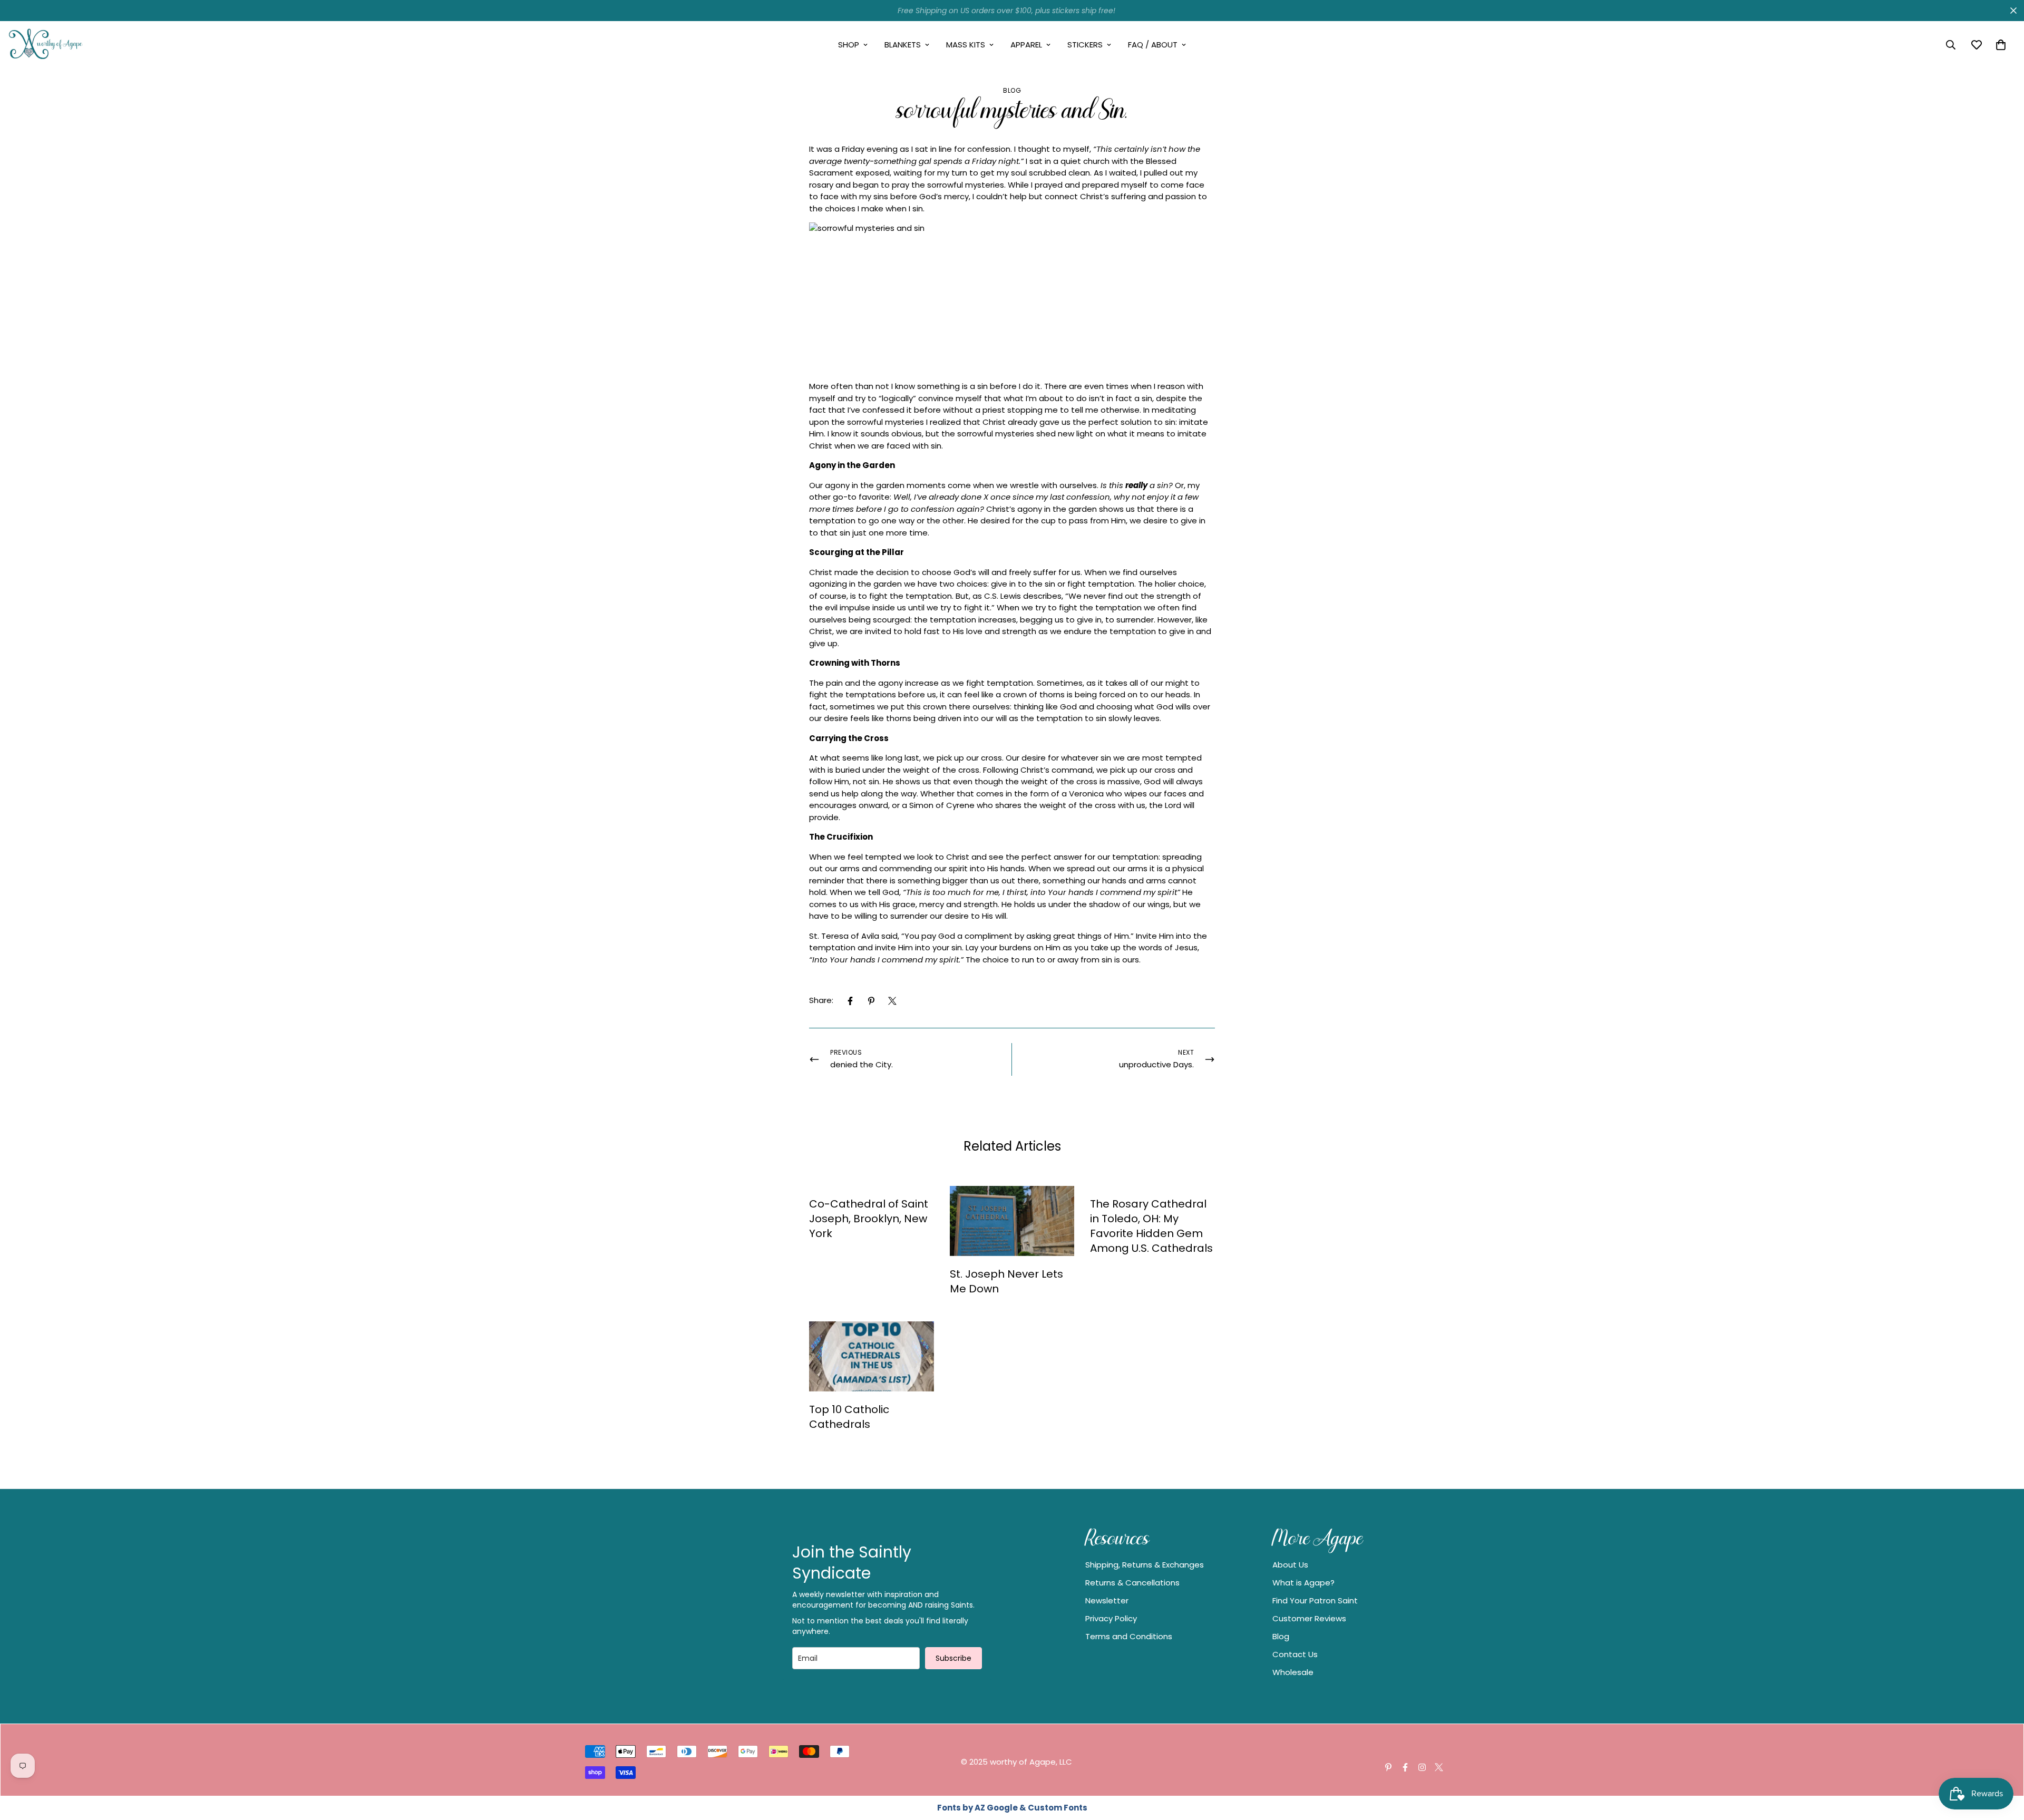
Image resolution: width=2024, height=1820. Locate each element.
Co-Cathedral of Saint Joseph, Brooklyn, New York (869, 1219)
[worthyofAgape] (46, 45)
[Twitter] (892, 1001)
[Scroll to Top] (2003, 1763)
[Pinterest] (871, 1001)
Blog (1012, 90)
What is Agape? (1303, 1583)
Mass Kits (966, 45)
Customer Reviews (1309, 1618)
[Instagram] (1422, 1767)
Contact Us (1295, 1654)
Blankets (903, 45)
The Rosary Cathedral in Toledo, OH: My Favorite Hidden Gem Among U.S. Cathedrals (1151, 1226)
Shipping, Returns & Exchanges (1145, 1565)
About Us (1290, 1565)
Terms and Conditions (1129, 1636)
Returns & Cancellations (1132, 1583)
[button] (2001, 45)
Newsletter (1107, 1600)
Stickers (1085, 45)
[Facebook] (850, 1001)
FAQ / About (1153, 45)
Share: (821, 1000)
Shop (849, 45)
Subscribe (953, 1658)
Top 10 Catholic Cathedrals (849, 1417)
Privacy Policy (1111, 1618)
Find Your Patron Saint (1315, 1600)
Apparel (1026, 45)
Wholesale (1293, 1672)
